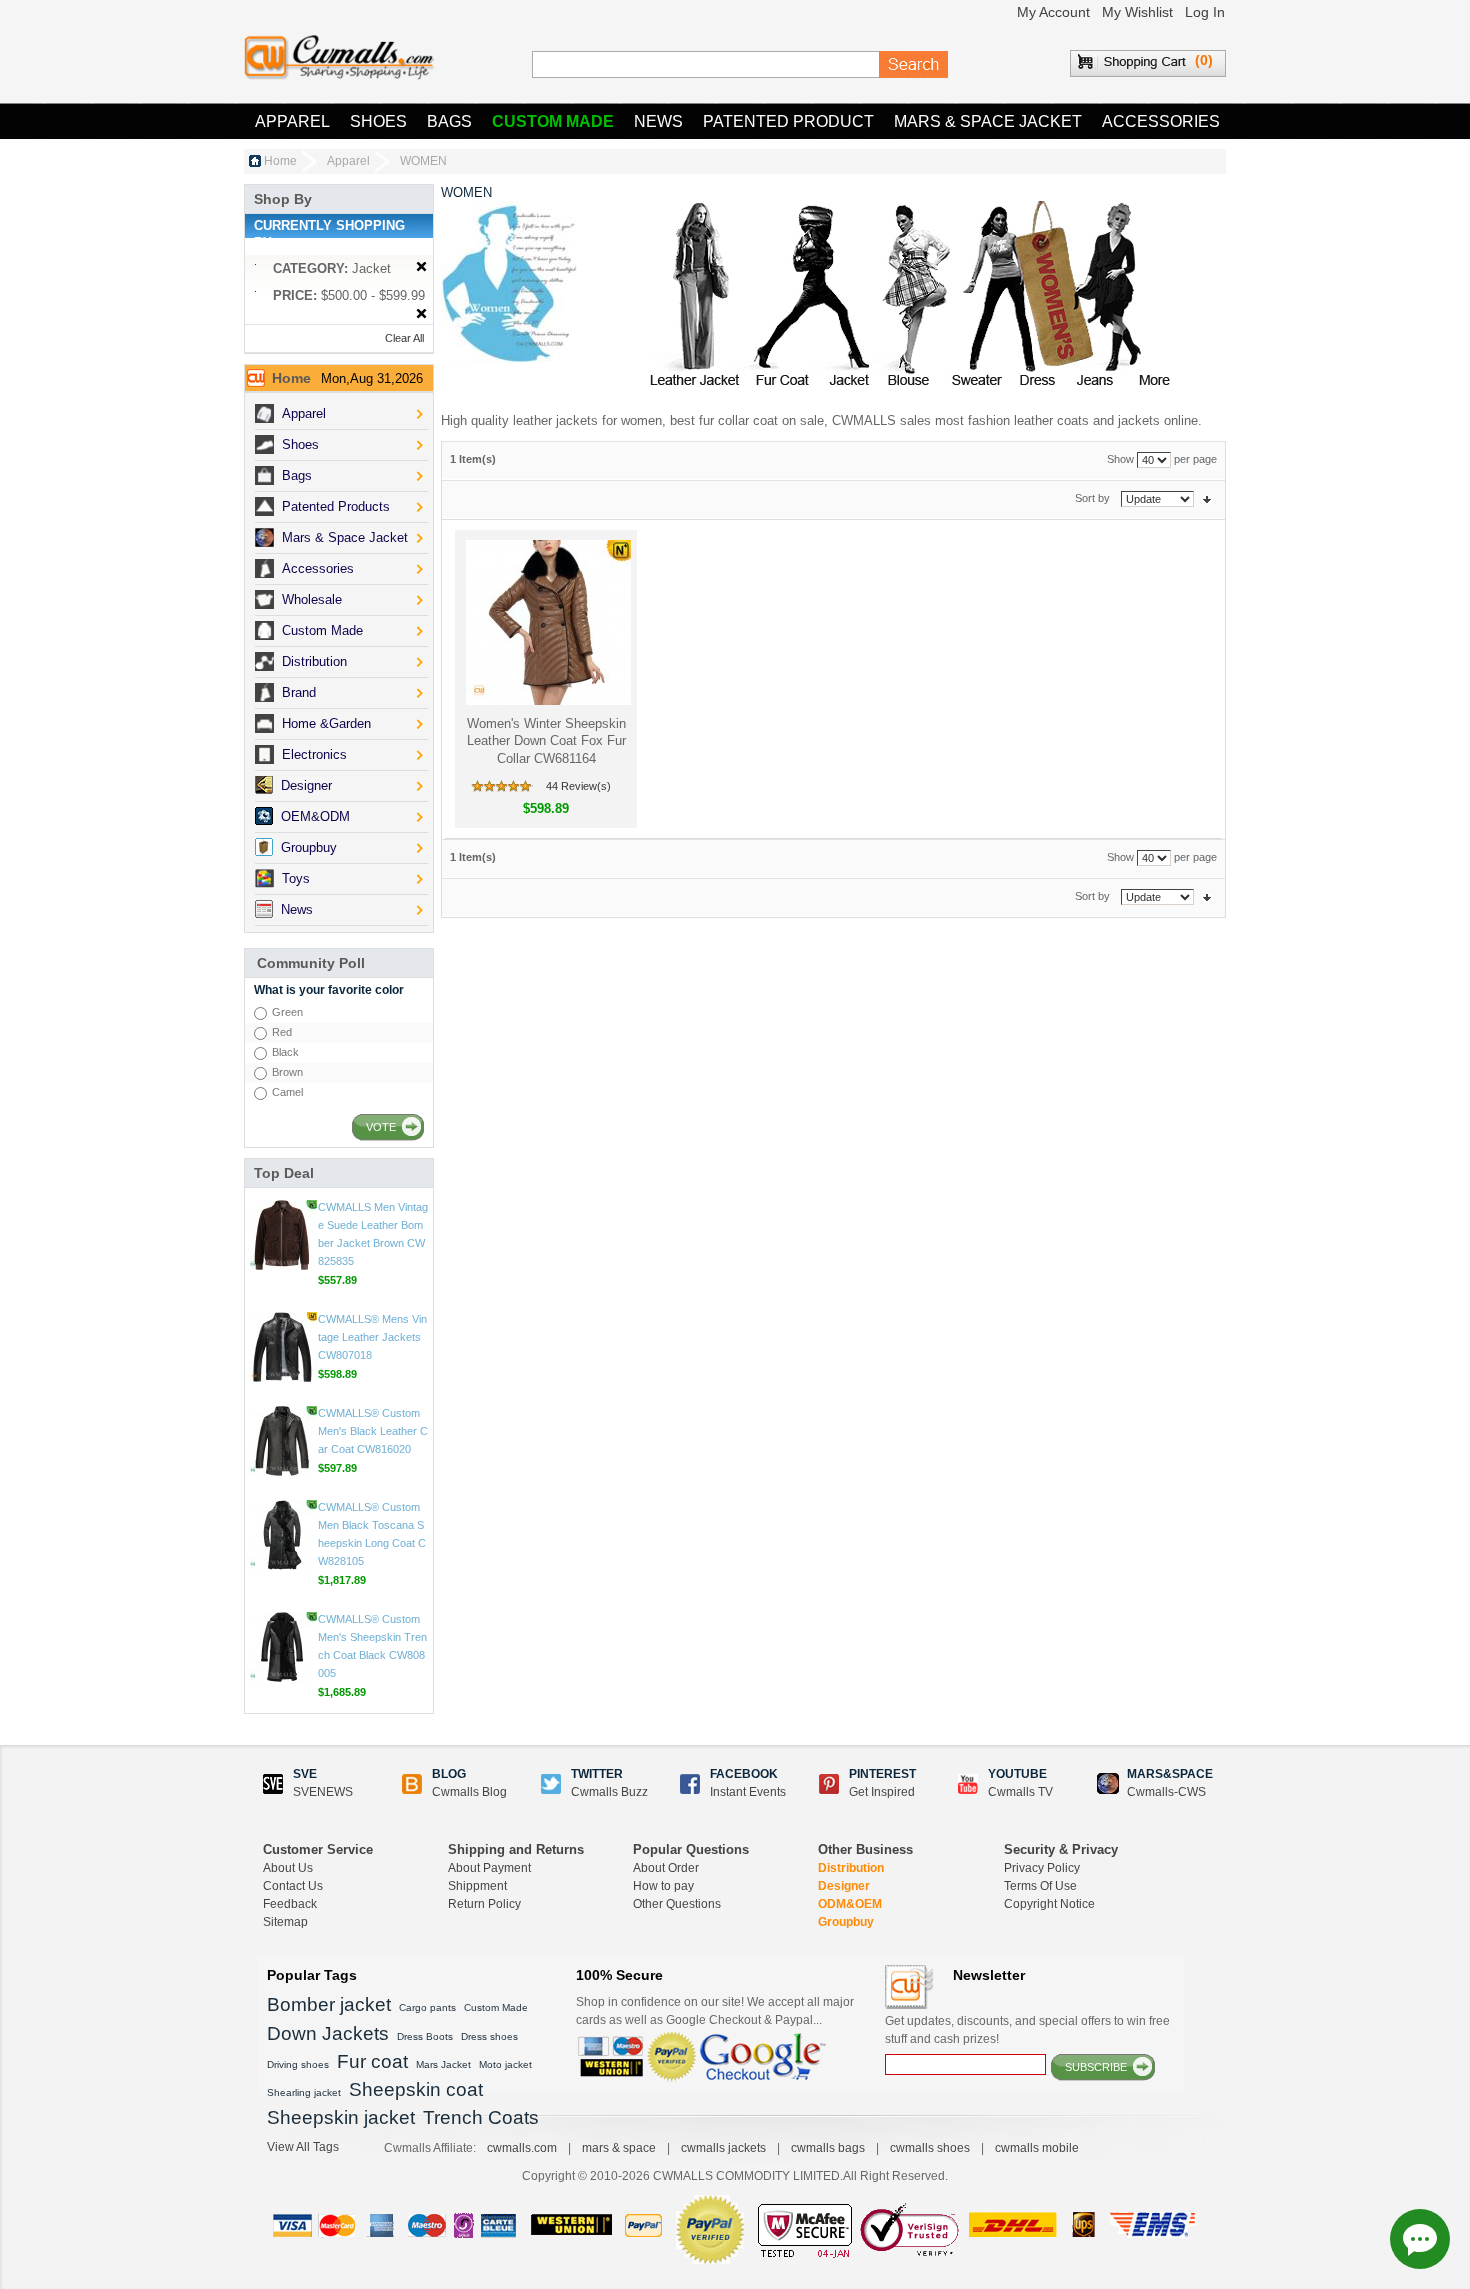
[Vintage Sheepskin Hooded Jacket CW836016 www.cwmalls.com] (282, 1235)
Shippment (477, 1886)
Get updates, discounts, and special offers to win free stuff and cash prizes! (1027, 2030)
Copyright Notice (1049, 1904)
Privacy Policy (1042, 1868)
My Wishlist (1137, 12)
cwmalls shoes (930, 2148)
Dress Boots (425, 2036)
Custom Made (553, 121)
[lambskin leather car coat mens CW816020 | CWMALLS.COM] (282, 1553)
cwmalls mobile (1037, 2148)
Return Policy (484, 1904)
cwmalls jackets (723, 2148)
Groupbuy (846, 1922)
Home (280, 161)
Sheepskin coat (416, 2089)
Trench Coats (481, 2117)
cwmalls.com (522, 2148)
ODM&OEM (850, 1904)
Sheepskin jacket (341, 2117)
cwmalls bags (828, 2148)
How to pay (663, 1886)
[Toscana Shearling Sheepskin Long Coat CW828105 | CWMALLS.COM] (282, 1647)
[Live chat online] (1420, 2239)
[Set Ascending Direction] (1207, 498)
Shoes (378, 121)
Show (1120, 459)
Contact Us (293, 1886)
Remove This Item (421, 267)
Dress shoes (489, 2036)
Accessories (1161, 121)
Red (282, 1032)
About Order (666, 1868)
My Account (1053, 12)
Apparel (292, 121)
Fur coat (372, 2061)
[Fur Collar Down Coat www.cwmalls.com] (546, 622)
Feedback (290, 1904)
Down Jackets (328, 2033)
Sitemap (285, 1922)
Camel (287, 1092)
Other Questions (677, 1904)
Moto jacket (505, 2064)
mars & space (619, 2148)
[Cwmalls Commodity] (339, 57)
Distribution (851, 1868)
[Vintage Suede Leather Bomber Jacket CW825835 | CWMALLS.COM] (282, 1347)
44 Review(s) (578, 786)
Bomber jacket (329, 2004)
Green (287, 1012)
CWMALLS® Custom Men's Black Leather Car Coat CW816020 (373, 1543)
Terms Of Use (1040, 1886)
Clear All (404, 338)
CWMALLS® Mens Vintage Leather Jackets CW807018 (372, 1449)
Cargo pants (427, 2007)
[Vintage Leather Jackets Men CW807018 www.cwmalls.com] (282, 1459)
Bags (449, 121)
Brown (287, 1072)
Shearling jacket (304, 2092)
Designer (844, 1886)
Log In (1205, 12)
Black (285, 1052)
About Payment (489, 1868)
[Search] (914, 65)
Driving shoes (298, 2064)
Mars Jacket (443, 2064)
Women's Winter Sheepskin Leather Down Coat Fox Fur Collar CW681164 (546, 741)
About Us (288, 1868)
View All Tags (303, 2147)
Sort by (1092, 498)
